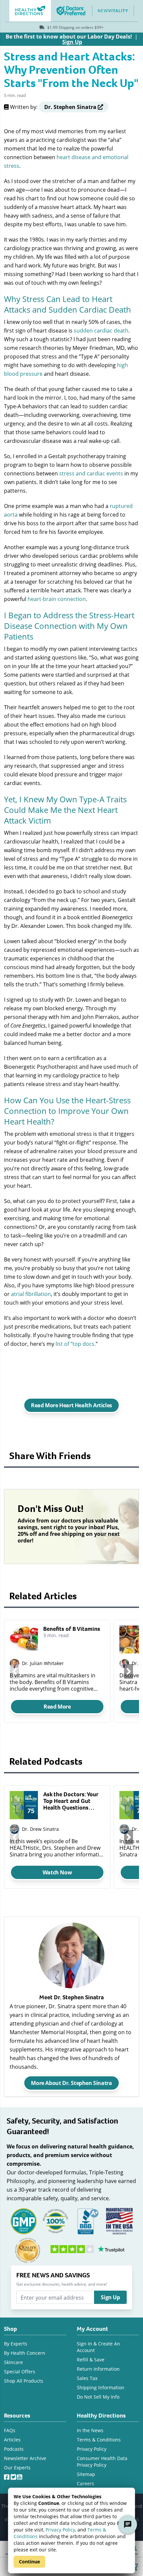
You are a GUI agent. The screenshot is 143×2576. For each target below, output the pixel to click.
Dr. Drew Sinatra (40, 1829)
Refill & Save (91, 2360)
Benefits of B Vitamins (72, 1629)
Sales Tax (87, 2378)
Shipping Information (101, 2387)
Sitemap (86, 2474)
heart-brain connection (57, 599)
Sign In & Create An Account (98, 2347)
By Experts (16, 2344)
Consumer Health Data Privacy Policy (102, 2462)
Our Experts (17, 2468)
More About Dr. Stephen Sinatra (71, 2083)
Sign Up (110, 2297)
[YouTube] (20, 2476)
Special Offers (20, 2372)
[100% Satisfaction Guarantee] (56, 2220)
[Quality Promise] (28, 2250)
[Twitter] (14, 2476)
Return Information (98, 2369)
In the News (90, 2430)
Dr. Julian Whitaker (43, 1663)
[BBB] (87, 2220)
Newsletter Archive (25, 2458)
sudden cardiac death (101, 330)
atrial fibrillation (31, 1294)
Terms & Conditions (99, 2440)
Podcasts (14, 2449)
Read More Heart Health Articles (71, 1405)
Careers (85, 2483)
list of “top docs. (76, 1344)
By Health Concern (25, 2353)
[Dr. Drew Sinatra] (14, 1829)
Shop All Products (24, 2381)
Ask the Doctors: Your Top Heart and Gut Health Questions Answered (71, 1801)
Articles (12, 2440)
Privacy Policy (60, 2530)
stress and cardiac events (91, 473)
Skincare (13, 2362)
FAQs (10, 2430)
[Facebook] (7, 2476)
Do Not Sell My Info (98, 2397)
